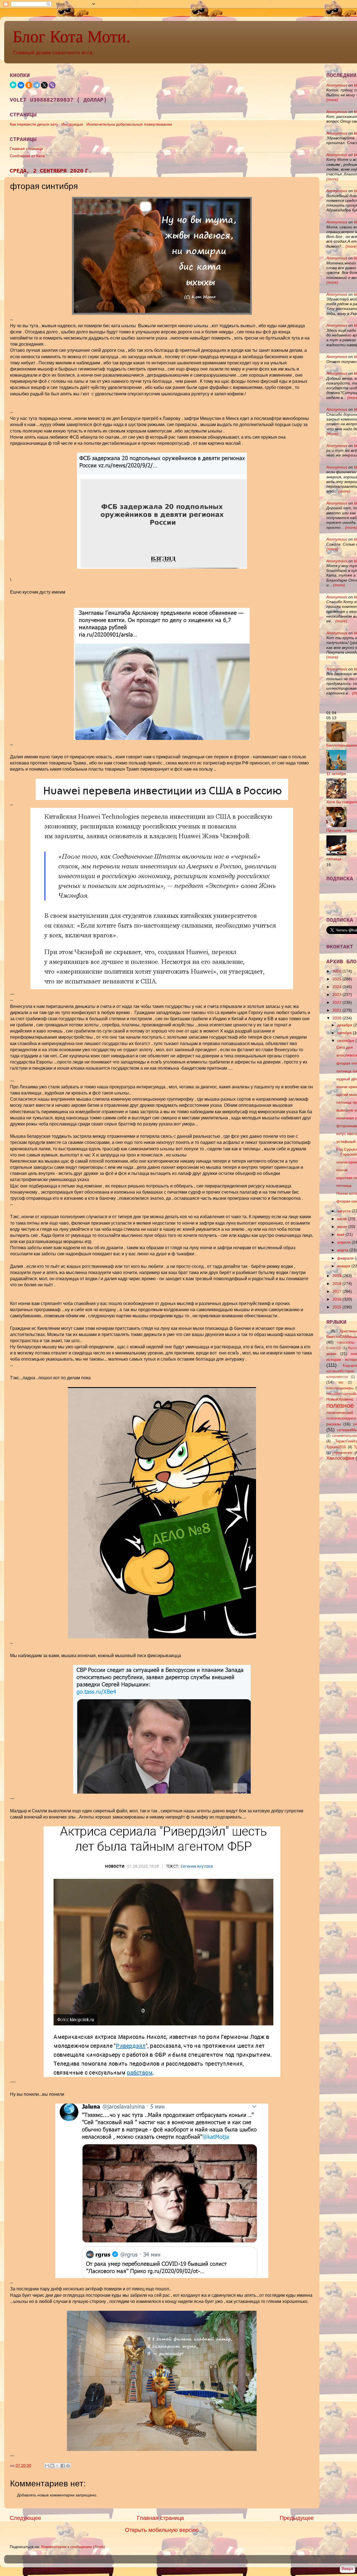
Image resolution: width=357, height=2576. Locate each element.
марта (343, 1250)
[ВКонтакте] (21, 85)
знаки (331, 1354)
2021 (337, 1010)
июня (343, 1227)
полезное (340, 1406)
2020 (337, 1018)
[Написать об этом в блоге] (52, 2466)
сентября (346, 1041)
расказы (334, 1424)
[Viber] (52, 85)
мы (341, 1382)
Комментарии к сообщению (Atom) (73, 2547)
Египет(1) (334, 1348)
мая (341, 1234)
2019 (337, 1276)
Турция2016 (336, 1447)
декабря (345, 1025)
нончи (342, 1170)
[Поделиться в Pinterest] (68, 2466)
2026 (337, 971)
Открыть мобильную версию (162, 2530)
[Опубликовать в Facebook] (63, 2466)
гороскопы (346, 1342)
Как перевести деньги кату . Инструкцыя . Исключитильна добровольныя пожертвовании (91, 124)
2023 (337, 995)
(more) (332, 100)
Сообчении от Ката (27, 156)
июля (343, 1219)
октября (345, 1033)
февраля (346, 1258)
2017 (337, 1291)
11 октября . (337, 774)
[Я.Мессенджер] (13, 85)
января (344, 1266)
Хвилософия (340, 1458)
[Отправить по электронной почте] (47, 2466)
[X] (44, 85)
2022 (337, 1002)
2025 (337, 979)
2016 (337, 1299)
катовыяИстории (340, 1371)
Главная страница (26, 149)
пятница (334, 859)
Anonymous (337, 85)
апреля (344, 1242)
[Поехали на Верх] (347, 2569)
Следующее (25, 2518)
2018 (337, 1284)
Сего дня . (346, 1047)
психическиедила (341, 1418)
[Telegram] (37, 85)
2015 (337, 1307)
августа (344, 1211)
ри (355, 1424)
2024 (337, 987)
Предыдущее (297, 2518)
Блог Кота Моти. (71, 37)
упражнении (342, 1453)
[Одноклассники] (29, 85)
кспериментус (337, 1377)
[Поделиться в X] (57, 2466)
